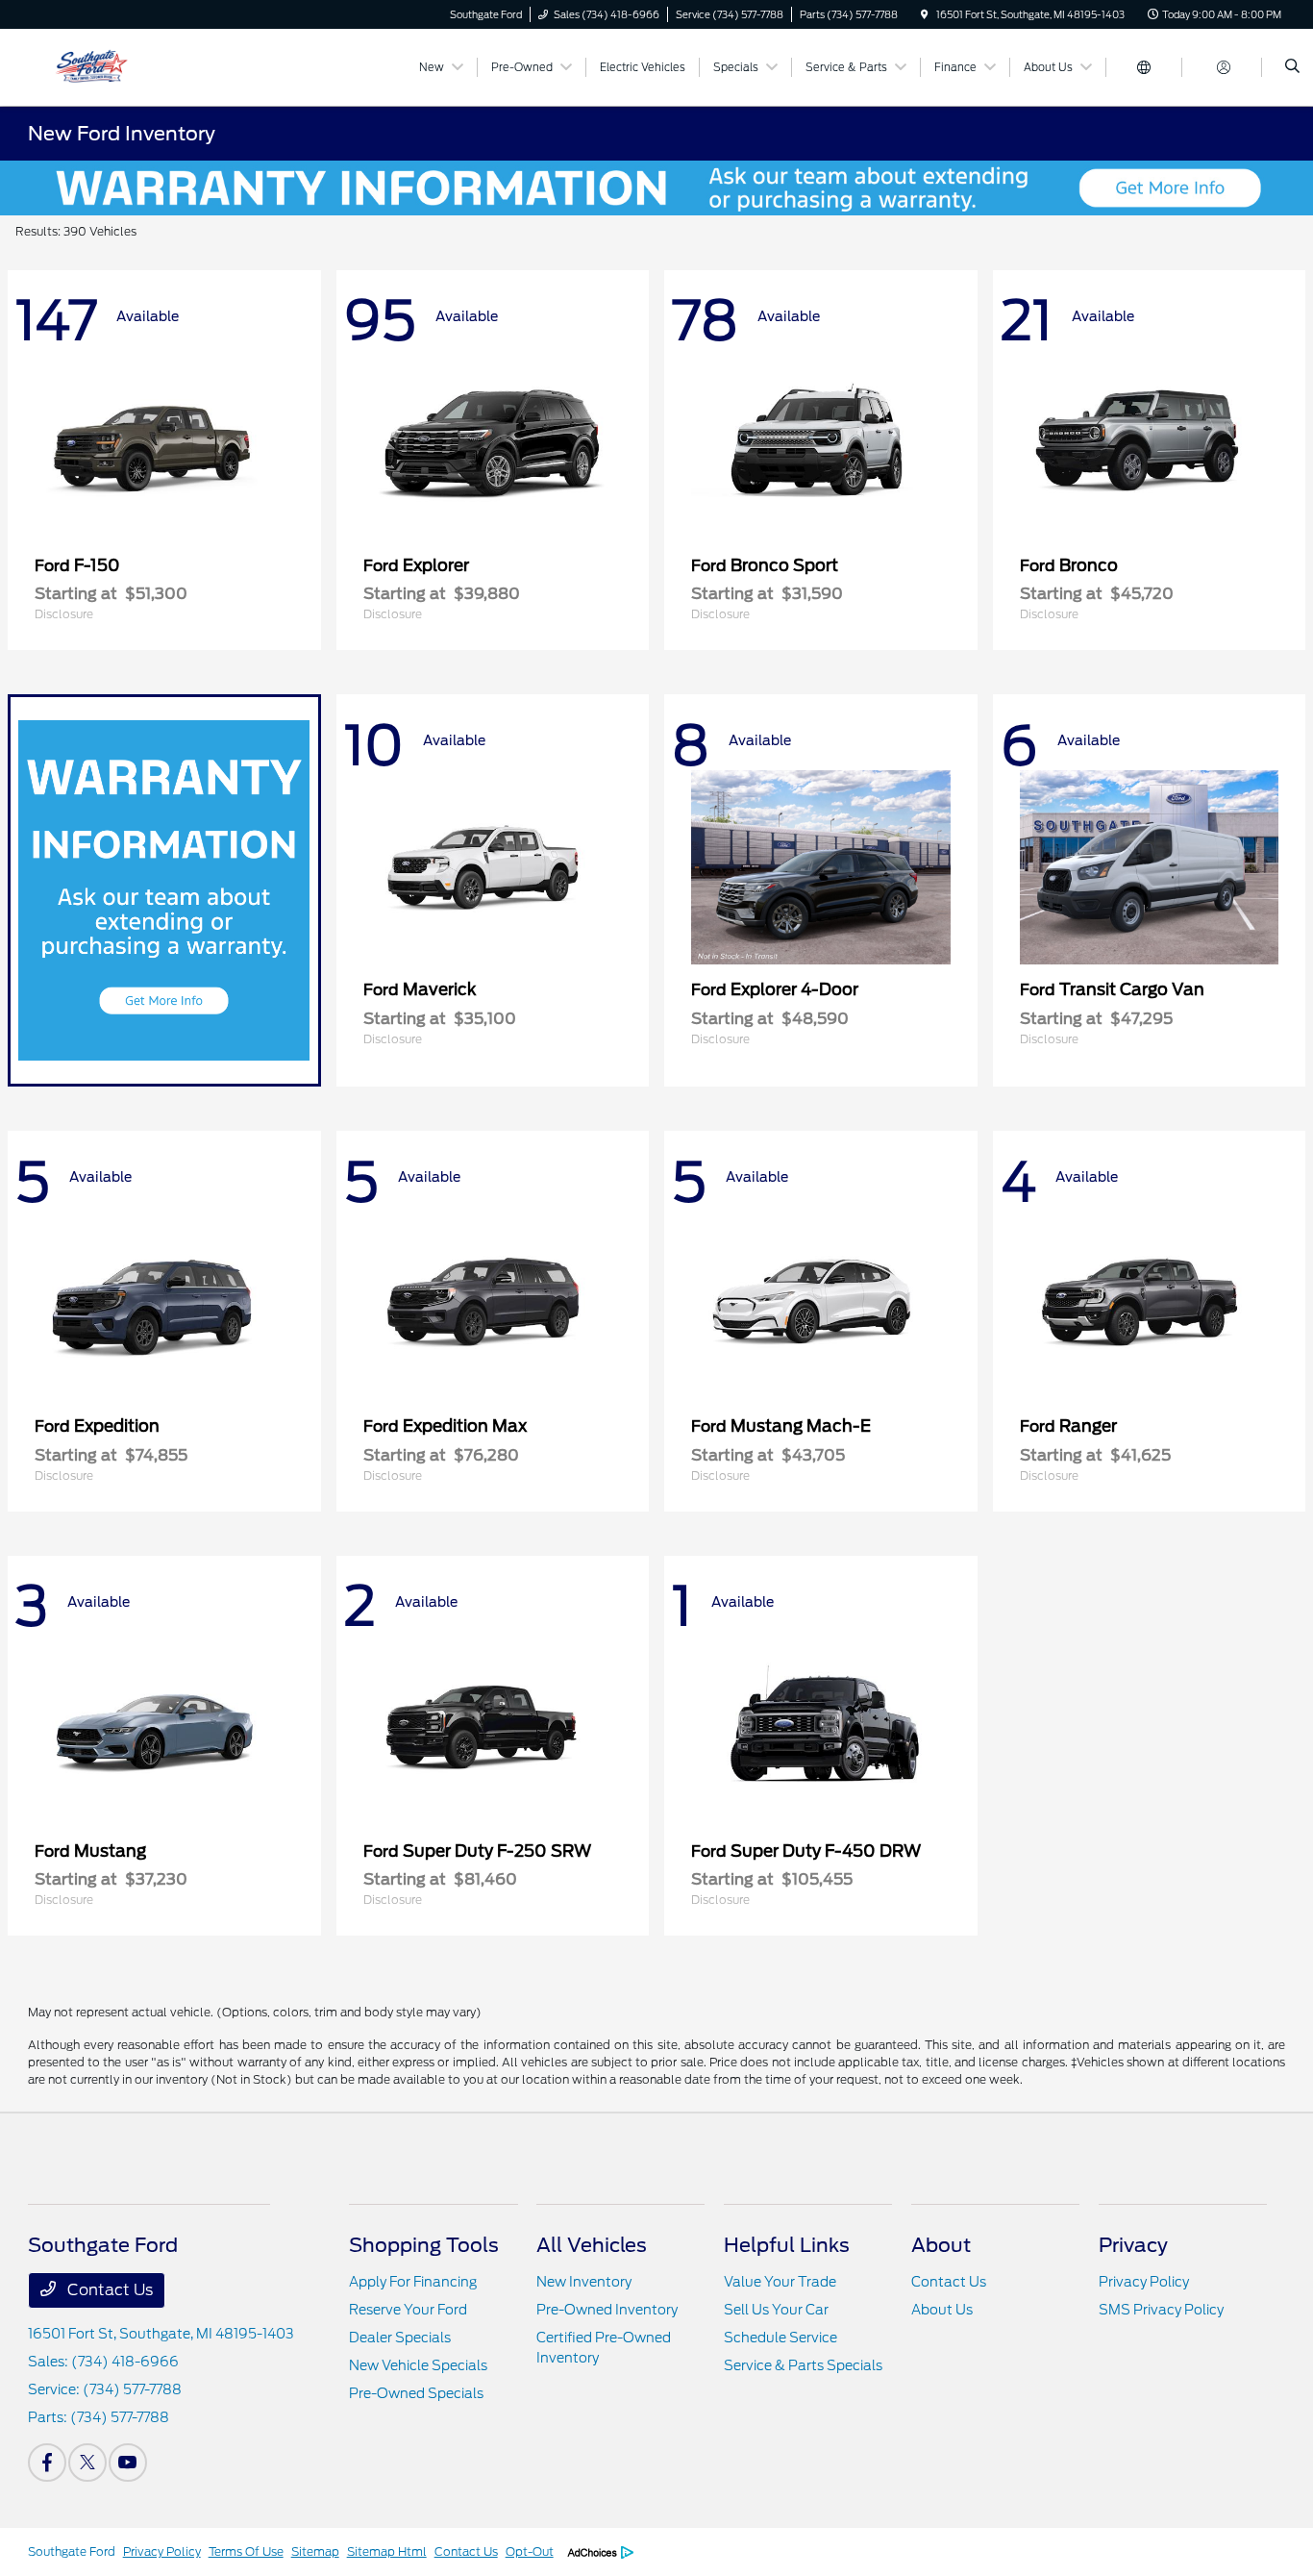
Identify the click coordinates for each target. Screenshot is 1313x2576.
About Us (942, 2310)
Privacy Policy (1144, 2282)
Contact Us (108, 2290)
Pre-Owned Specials (416, 2393)
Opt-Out (530, 2551)
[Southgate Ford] (115, 66)
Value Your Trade (780, 2282)
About (941, 2245)
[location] (925, 14)
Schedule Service (780, 2338)
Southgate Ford (72, 2551)
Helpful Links (787, 2245)
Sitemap (315, 2551)
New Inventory (584, 2282)
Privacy (1133, 2245)
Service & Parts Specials (803, 2365)
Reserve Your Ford (408, 2310)
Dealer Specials (400, 2338)
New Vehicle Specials (418, 2365)
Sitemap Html (387, 2551)
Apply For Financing (413, 2282)
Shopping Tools (424, 2245)
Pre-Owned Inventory (607, 2310)
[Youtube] (128, 2463)
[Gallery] (656, 188)
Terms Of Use (246, 2551)
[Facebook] (47, 2463)
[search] (1292, 67)
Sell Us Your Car (776, 2310)
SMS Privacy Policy (1161, 2310)
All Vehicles (592, 2245)
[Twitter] (87, 2463)
